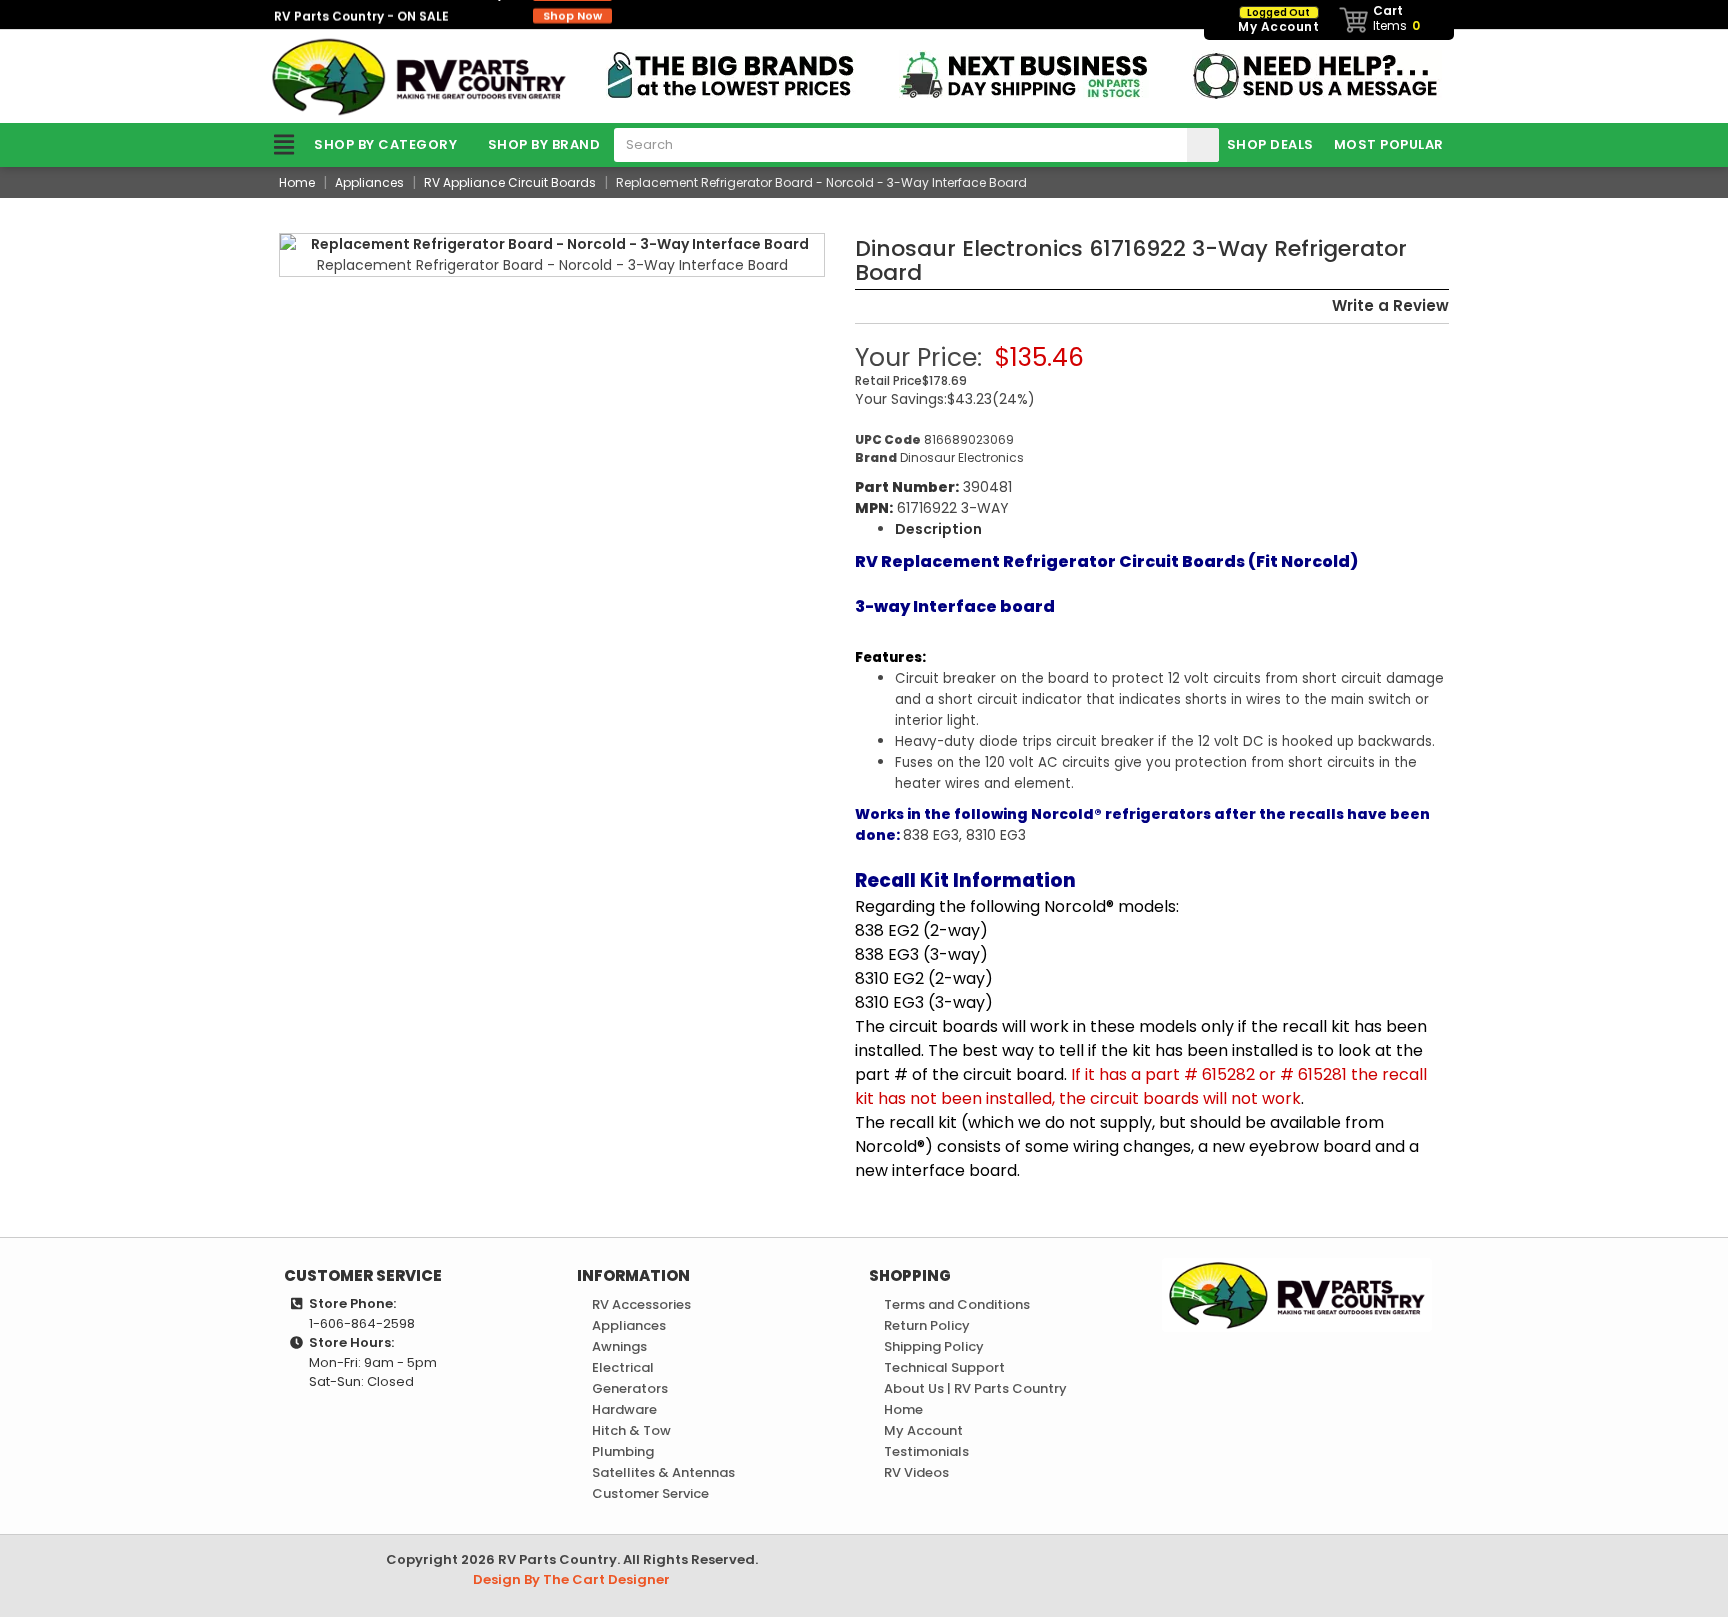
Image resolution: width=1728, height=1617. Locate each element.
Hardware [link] (624, 1409)
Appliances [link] (629, 1325)
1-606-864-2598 (362, 1323)
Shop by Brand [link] (544, 144)
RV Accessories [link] (641, 1304)
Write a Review (1390, 305)
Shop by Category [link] (385, 144)
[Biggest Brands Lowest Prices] (731, 74)
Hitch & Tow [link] (631, 1430)
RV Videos (916, 1472)
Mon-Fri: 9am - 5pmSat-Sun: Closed (373, 1372)
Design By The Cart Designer (571, 1579)
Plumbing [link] (623, 1451)
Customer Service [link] (650, 1493)
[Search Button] (1203, 145)
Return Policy (927, 1325)
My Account (923, 1430)
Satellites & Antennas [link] (663, 1472)
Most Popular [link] (1389, 144)
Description (938, 529)
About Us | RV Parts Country (975, 1388)
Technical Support (944, 1367)
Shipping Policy (934, 1346)
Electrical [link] (623, 1367)
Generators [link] (630, 1388)
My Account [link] (1278, 20)
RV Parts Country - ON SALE (438, 14)
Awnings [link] (619, 1346)
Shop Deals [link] (1270, 144)
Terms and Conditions (957, 1304)
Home (903, 1409)
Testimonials (926, 1451)
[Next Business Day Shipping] (1024, 74)
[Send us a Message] (1317, 74)
